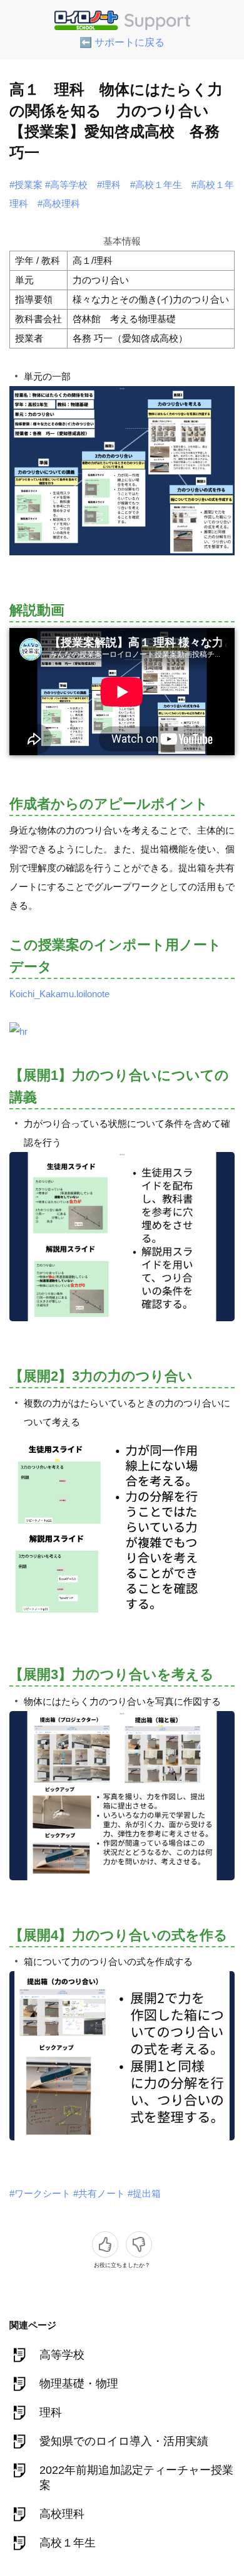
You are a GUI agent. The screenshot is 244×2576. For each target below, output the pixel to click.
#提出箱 (144, 2193)
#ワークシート (40, 2193)
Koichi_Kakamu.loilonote (59, 994)
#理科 (109, 185)
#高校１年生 (156, 185)
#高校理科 (59, 203)
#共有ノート (99, 2193)
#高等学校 (66, 185)
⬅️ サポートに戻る (122, 42)
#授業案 (26, 185)
